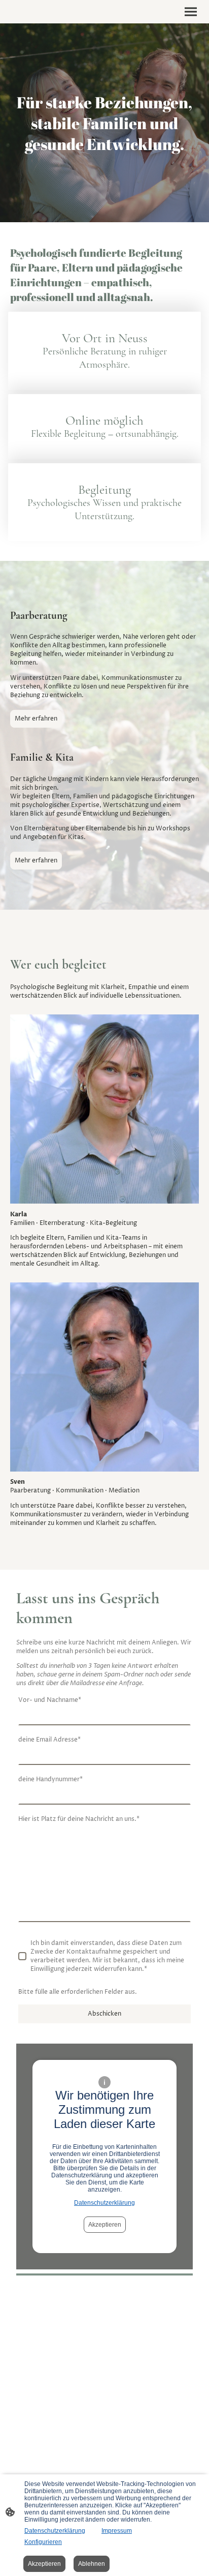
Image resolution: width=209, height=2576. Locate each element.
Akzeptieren (105, 2225)
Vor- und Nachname (50, 1700)
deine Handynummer (50, 1779)
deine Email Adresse (49, 1740)
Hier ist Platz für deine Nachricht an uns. (79, 1819)
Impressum (117, 2531)
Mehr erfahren (36, 719)
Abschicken (104, 2014)
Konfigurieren (43, 2542)
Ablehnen (92, 2564)
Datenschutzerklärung (104, 2203)
